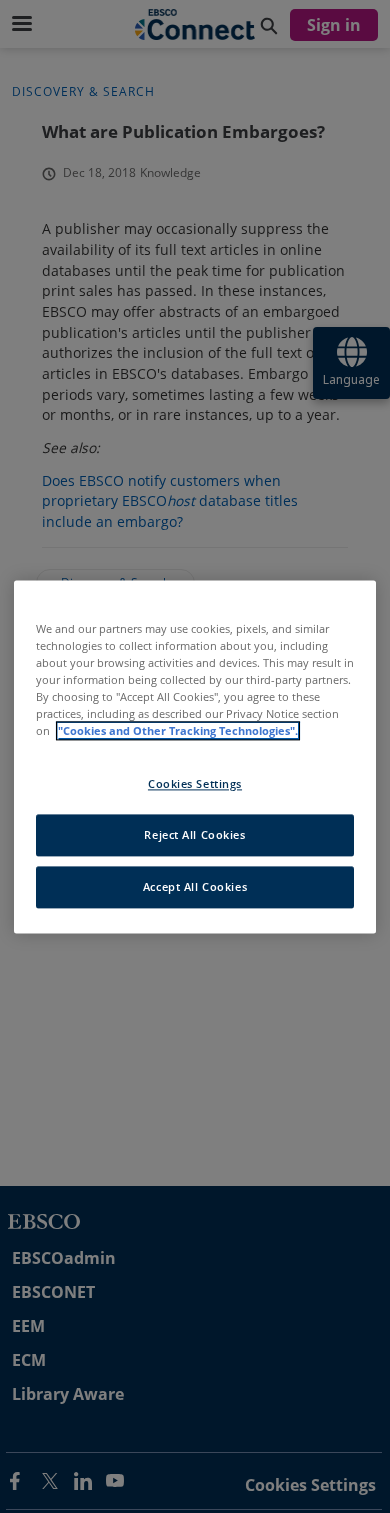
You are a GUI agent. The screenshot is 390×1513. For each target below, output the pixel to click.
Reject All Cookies (194, 834)
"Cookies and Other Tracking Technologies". (178, 730)
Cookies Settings (195, 783)
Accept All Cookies (195, 886)
